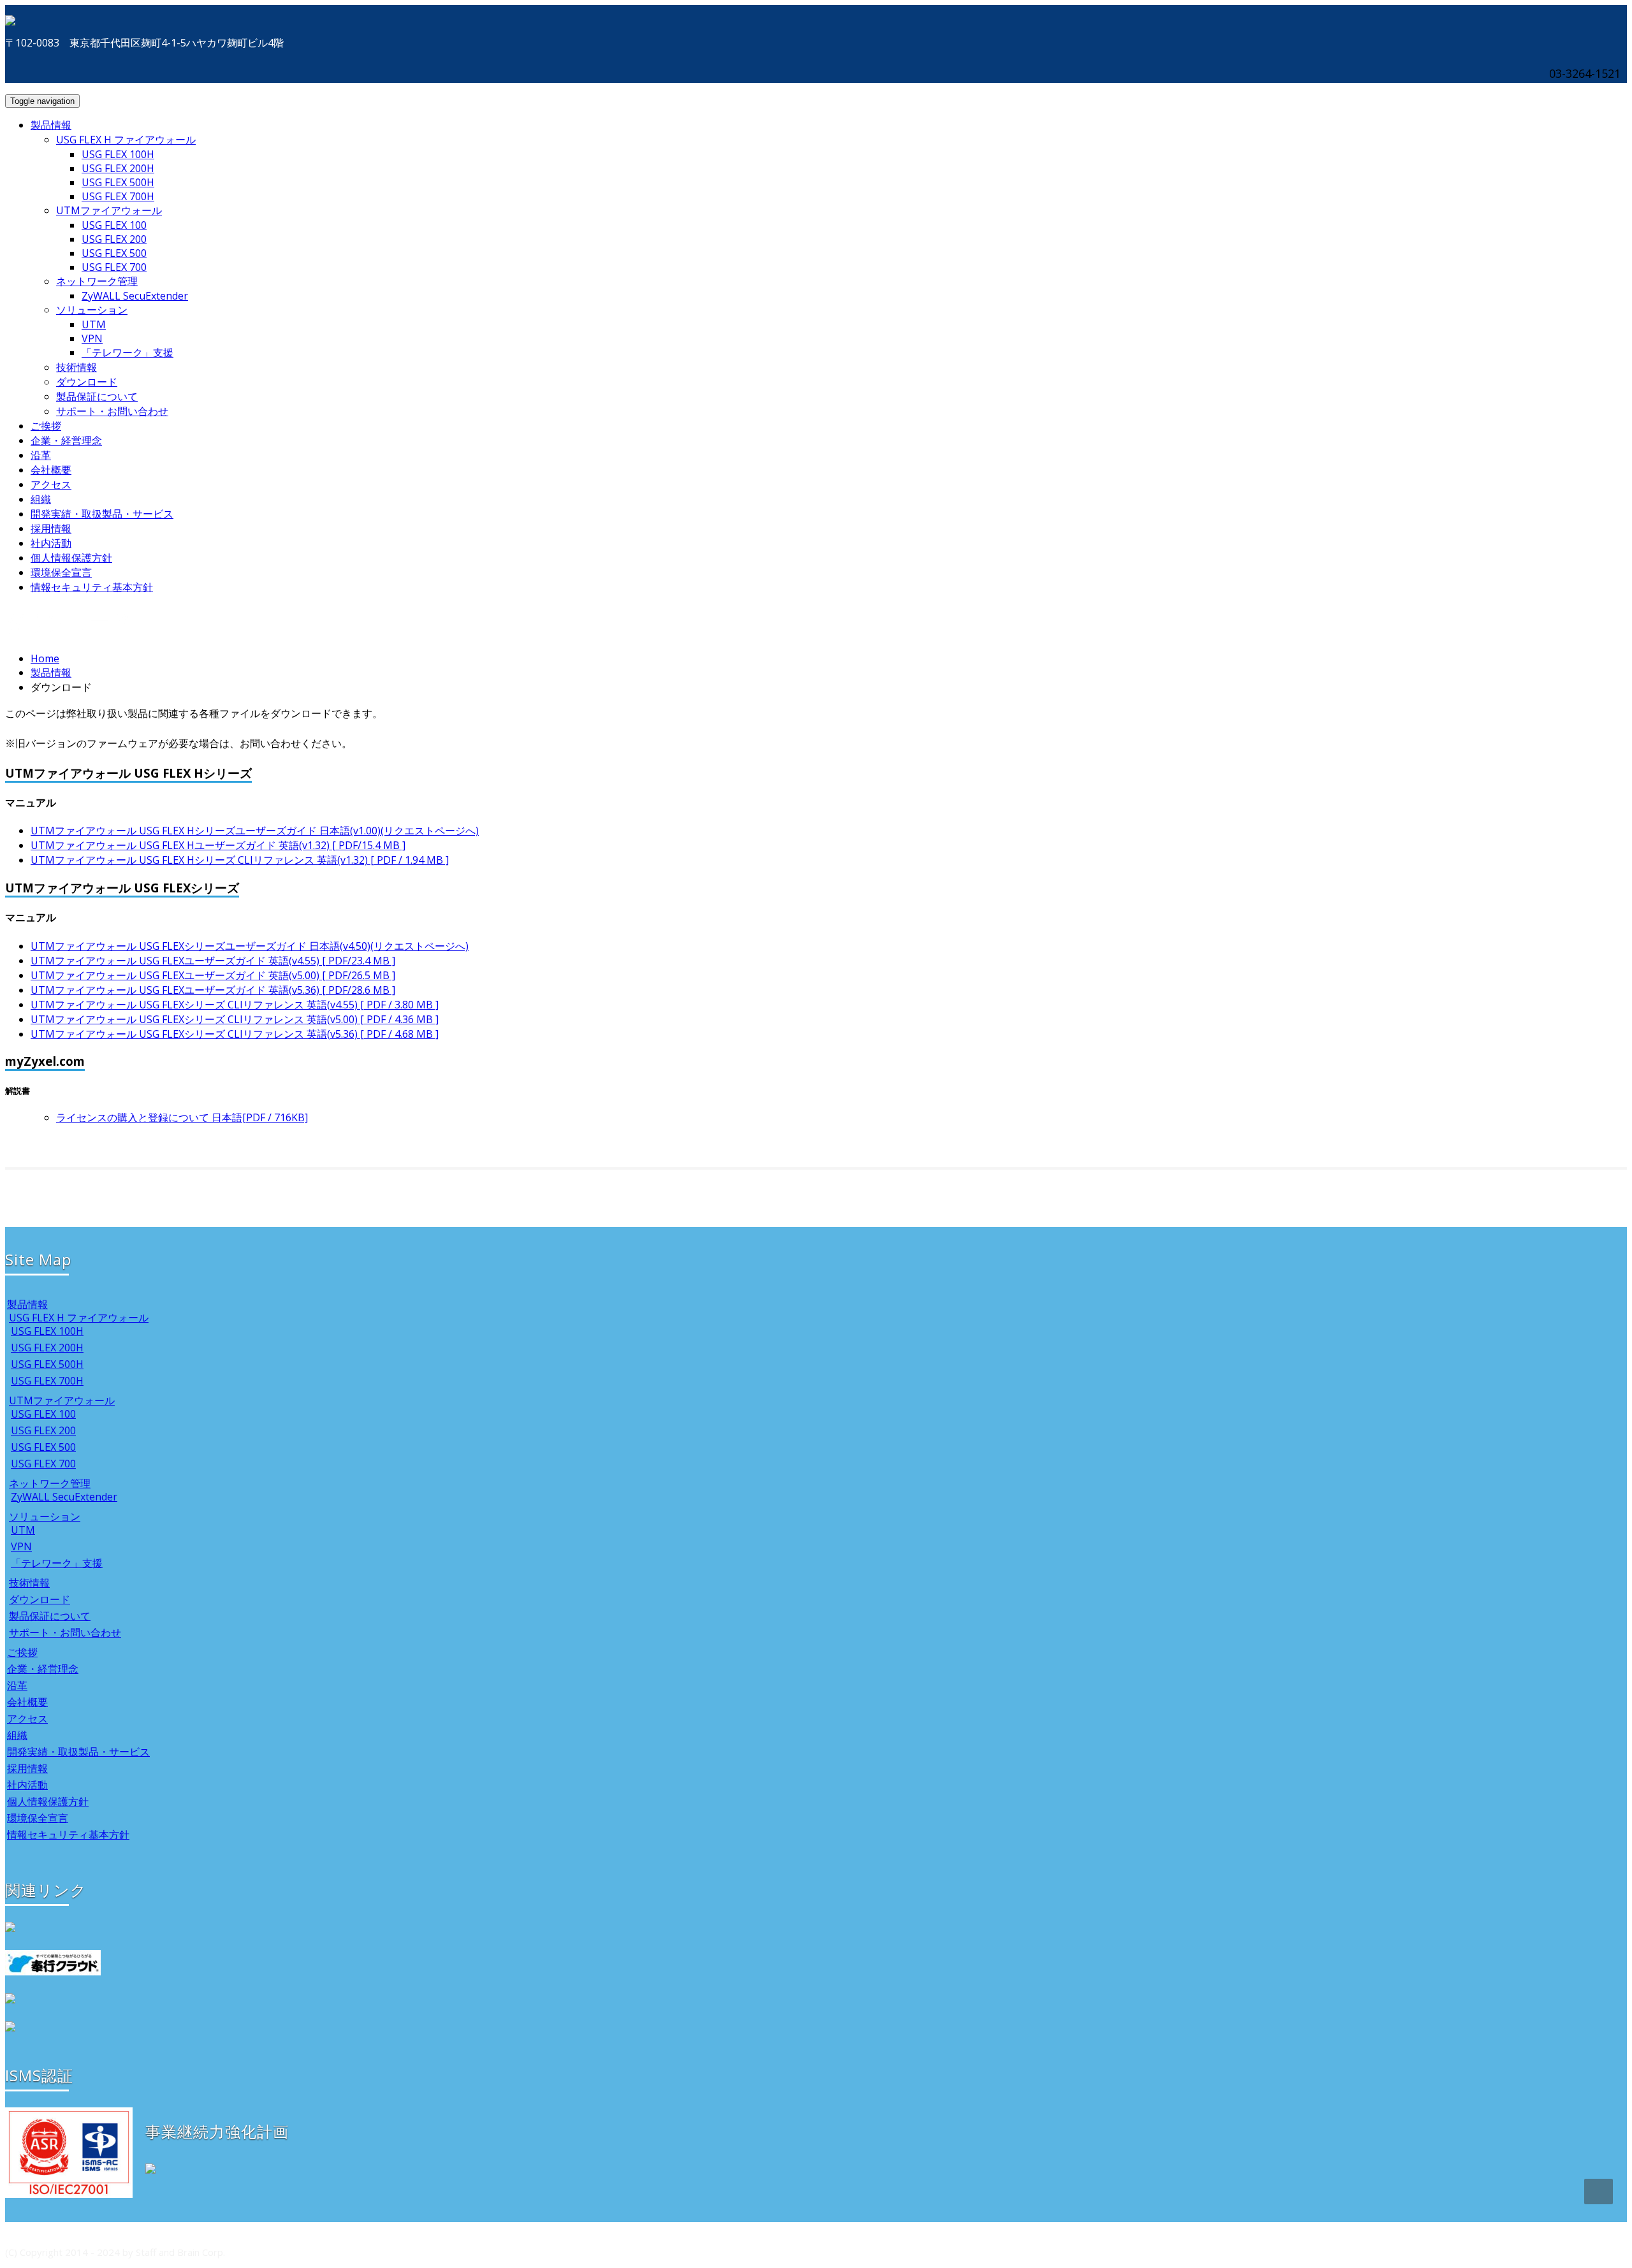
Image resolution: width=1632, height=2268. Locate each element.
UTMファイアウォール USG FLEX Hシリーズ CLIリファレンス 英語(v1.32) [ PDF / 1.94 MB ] (240, 860)
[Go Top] (1599, 2192)
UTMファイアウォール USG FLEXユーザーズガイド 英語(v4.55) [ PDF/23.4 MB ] (213, 961)
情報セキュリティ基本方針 (92, 587)
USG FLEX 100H (118, 154)
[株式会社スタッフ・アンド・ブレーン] (10, 18)
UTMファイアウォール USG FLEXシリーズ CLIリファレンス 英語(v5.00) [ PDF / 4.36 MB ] (235, 1019)
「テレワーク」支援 (127, 353)
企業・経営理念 (66, 440)
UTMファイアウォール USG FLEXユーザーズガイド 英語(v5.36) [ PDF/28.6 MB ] (213, 990)
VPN (92, 338)
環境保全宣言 (61, 572)
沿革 (41, 455)
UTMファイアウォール (109, 210)
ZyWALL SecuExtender (135, 296)
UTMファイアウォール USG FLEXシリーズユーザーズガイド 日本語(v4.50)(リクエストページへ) (250, 946)
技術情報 (76, 367)
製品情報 (51, 125)
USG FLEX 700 (114, 267)
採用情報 (51, 528)
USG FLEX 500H (118, 182)
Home (45, 658)
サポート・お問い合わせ (112, 411)
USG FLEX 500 (114, 253)
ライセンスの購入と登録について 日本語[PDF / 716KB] (182, 1117)
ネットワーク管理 (97, 281)
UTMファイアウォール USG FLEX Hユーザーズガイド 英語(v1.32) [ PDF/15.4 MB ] (218, 845)
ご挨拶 (46, 426)
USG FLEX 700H (118, 196)
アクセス (51, 484)
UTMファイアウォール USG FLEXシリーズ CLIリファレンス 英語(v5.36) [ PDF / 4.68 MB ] (235, 1034)
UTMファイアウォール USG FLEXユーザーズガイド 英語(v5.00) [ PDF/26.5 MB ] (213, 975)
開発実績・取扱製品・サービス (102, 514)
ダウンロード (87, 382)
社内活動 (51, 543)
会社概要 (51, 470)
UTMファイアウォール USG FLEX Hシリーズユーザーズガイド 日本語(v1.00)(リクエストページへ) (255, 831)
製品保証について (97, 396)
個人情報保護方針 (71, 558)
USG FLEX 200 (114, 239)
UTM (94, 324)
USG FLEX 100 (114, 225)
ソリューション (92, 310)
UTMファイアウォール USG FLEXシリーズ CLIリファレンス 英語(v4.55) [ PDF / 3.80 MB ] (235, 1005)
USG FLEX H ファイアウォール (126, 140)
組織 (41, 499)
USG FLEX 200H (118, 168)
